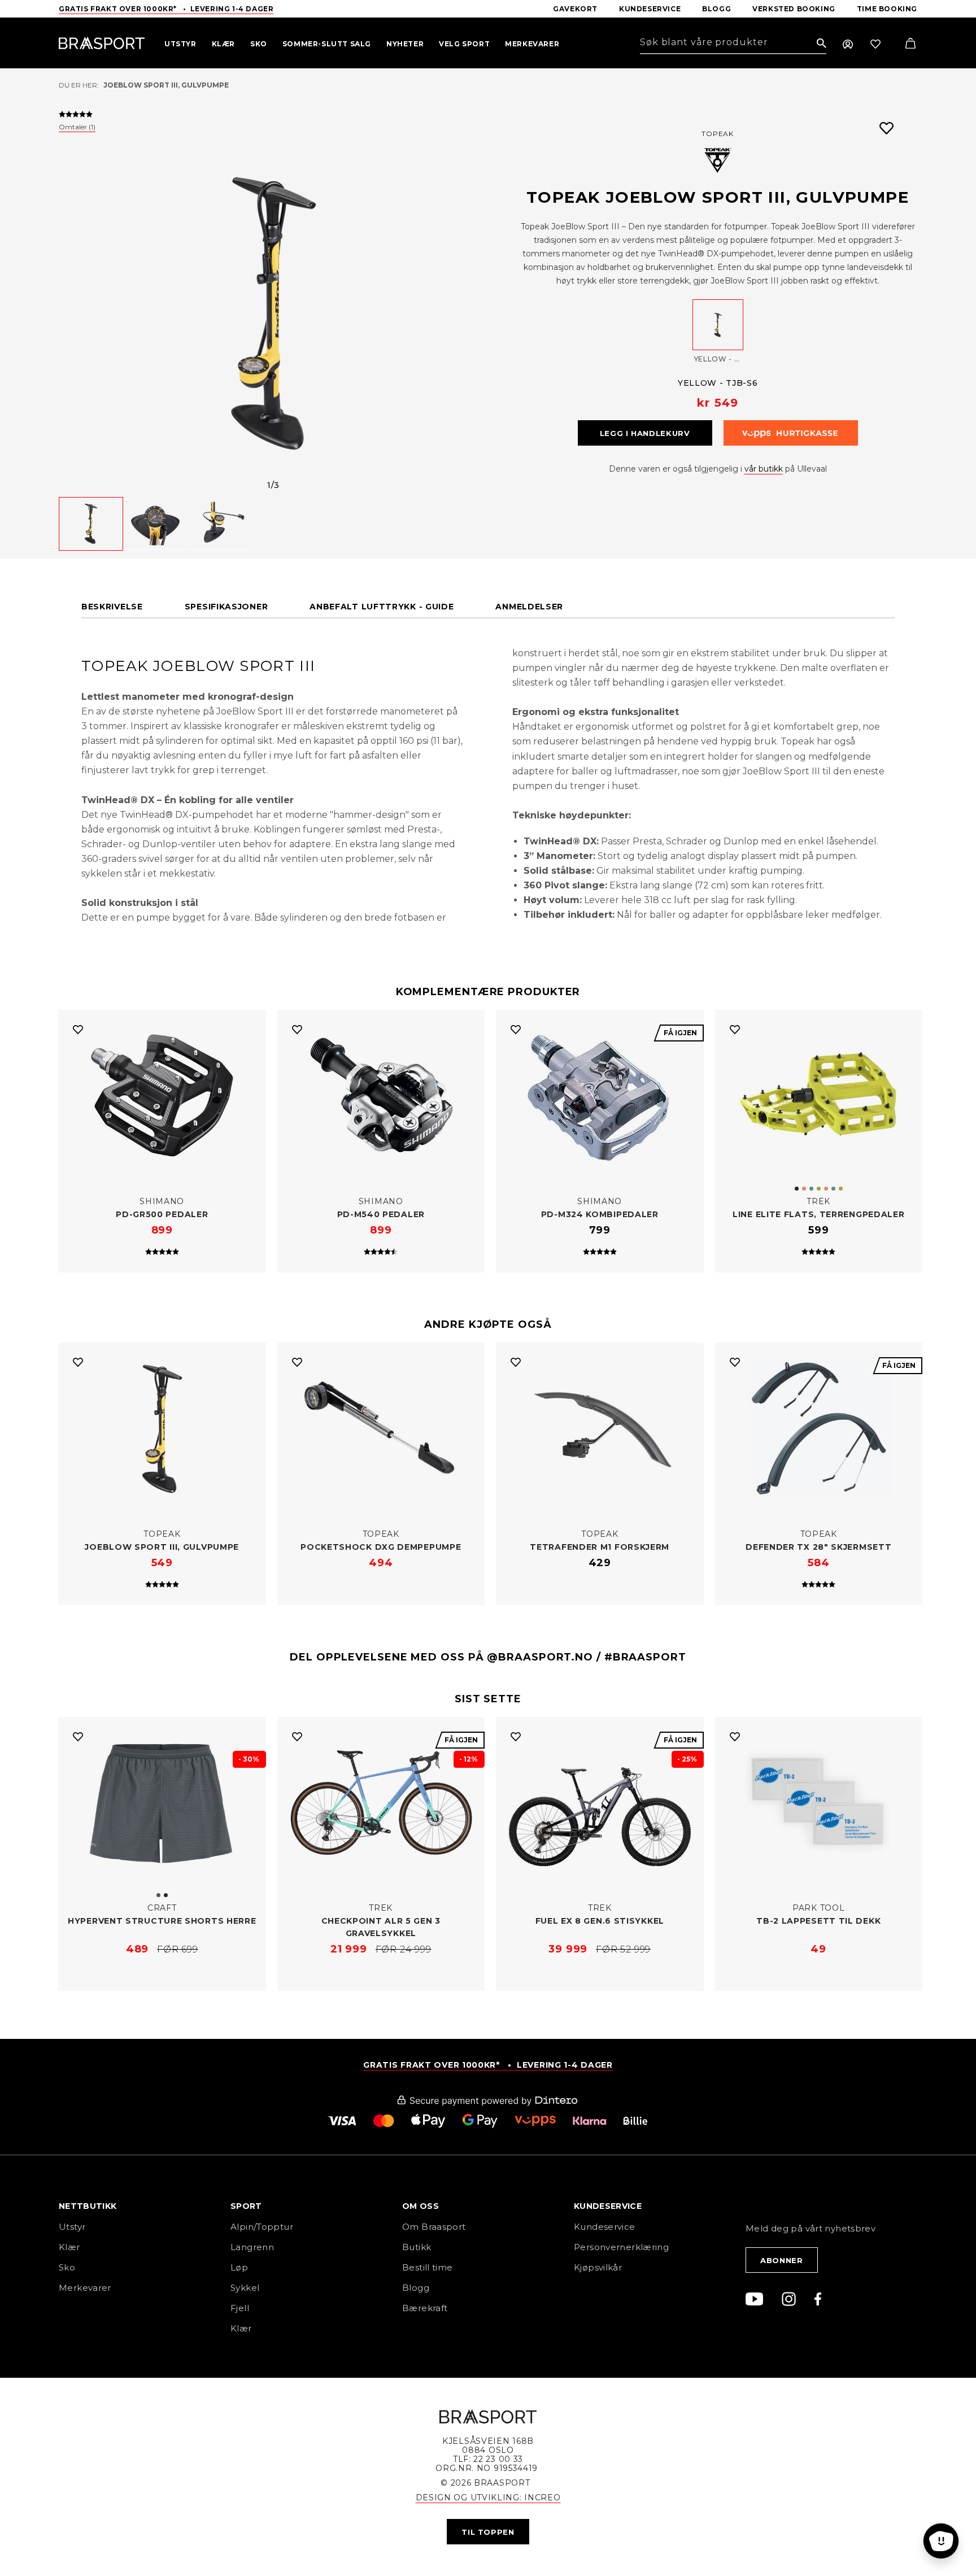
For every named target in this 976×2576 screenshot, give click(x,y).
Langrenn (252, 2247)
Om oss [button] (421, 2207)
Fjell (240, 2308)
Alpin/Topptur (262, 2227)
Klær (69, 2247)
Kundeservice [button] (608, 2207)
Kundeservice (605, 2227)
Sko (67, 2267)
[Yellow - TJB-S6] (718, 325)
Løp (239, 2267)
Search (822, 44)
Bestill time (429, 2267)
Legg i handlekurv (645, 433)
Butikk (417, 2247)
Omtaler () (77, 127)
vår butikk (764, 469)
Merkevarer (85, 2288)
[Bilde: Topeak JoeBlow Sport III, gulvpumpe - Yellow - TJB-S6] (273, 312)
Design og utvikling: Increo (488, 2497)
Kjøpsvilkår (598, 2267)
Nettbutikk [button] (88, 2207)
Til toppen (488, 2532)
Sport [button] (246, 2207)
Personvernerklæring (621, 2247)
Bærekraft (425, 2308)
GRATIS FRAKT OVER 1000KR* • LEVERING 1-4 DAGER (488, 2065)
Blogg (416, 2288)
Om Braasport (434, 2227)
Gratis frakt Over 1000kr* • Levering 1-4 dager (166, 9)
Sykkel (245, 2288)
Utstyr (72, 2227)
